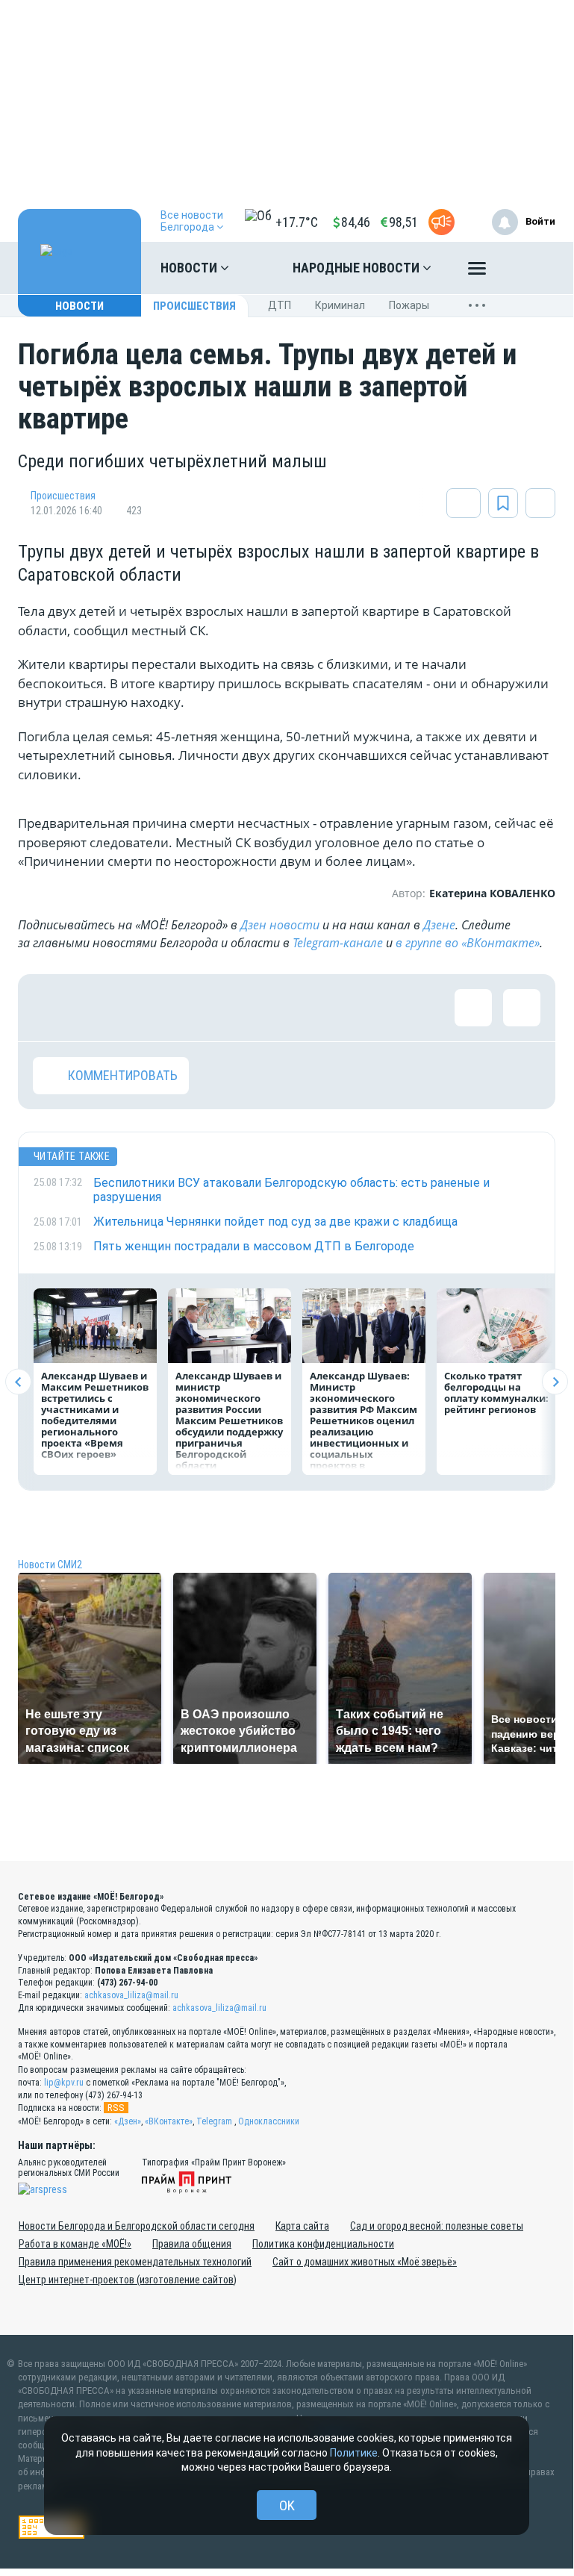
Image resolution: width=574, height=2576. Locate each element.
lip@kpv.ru (64, 2083)
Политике (354, 2453)
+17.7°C (297, 222)
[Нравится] (52, 1008)
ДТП (280, 305)
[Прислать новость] (442, 222)
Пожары (409, 305)
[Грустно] (246, 1008)
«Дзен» (128, 2121)
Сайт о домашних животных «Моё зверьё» (365, 2262)
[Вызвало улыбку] (100, 1008)
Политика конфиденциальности (323, 2244)
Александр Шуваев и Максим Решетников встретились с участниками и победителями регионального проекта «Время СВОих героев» (95, 1415)
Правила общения (192, 2244)
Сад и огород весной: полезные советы (437, 2226)
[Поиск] (529, 268)
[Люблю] (149, 1008)
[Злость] (294, 1008)
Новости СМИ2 (50, 1565)
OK (287, 2505)
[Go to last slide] (18, 1382)
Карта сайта (302, 2226)
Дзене (439, 925)
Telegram (214, 2121)
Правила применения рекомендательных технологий (135, 2262)
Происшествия (194, 306)
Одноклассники (269, 2121)
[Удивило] (197, 1008)
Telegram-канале (338, 943)
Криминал (340, 305)
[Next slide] (555, 1382)
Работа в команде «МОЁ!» (75, 2244)
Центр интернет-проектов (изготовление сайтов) (128, 2280)
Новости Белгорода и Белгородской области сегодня (137, 2226)
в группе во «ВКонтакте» (468, 943)
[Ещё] (477, 272)
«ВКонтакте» (169, 2121)
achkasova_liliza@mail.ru (131, 1995)
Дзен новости (280, 925)
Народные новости (358, 268)
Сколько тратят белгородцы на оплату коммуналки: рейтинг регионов (496, 1393)
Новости (190, 268)
